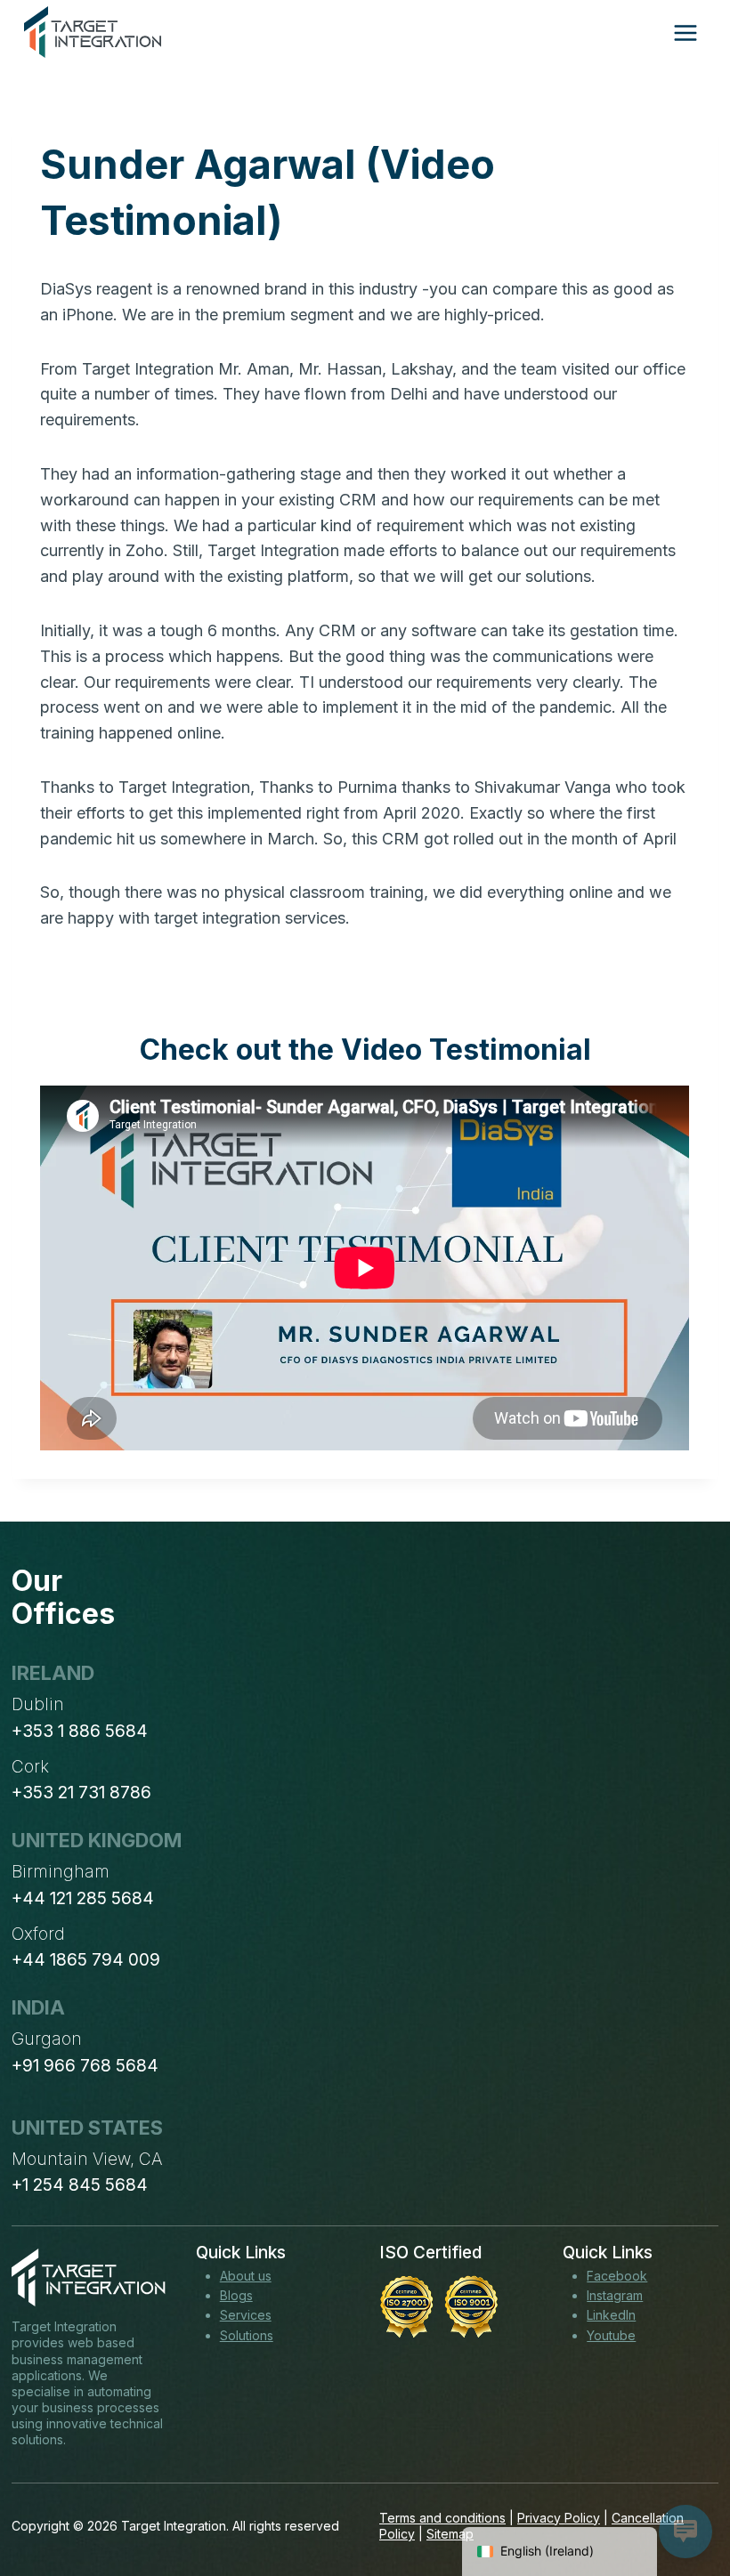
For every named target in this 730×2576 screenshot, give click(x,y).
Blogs (236, 2295)
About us (246, 2276)
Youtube (611, 2335)
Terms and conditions (442, 2518)
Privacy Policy (559, 2518)
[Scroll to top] (684, 2497)
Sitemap (450, 2534)
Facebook (617, 2276)
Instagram (615, 2295)
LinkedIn (611, 2315)
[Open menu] (685, 32)
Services (246, 2315)
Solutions (247, 2335)
